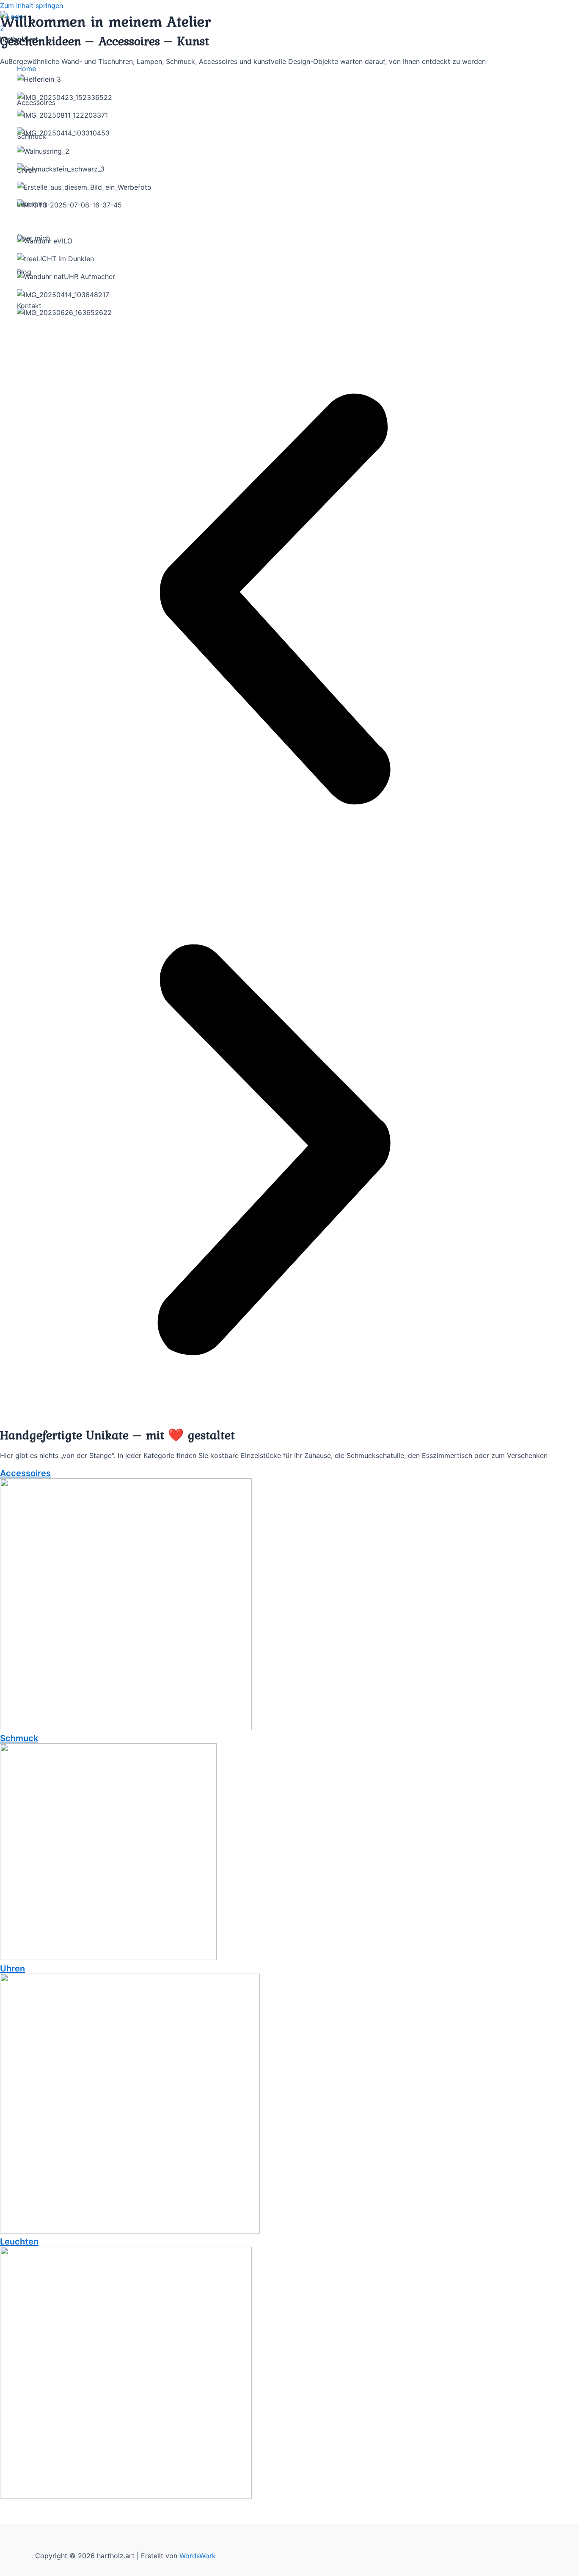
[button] (274, 601)
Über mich (33, 238)
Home (26, 69)
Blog (24, 272)
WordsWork (198, 2556)
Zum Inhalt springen (32, 6)
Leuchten (32, 204)
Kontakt (29, 306)
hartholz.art (19, 39)
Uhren (26, 170)
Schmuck (32, 136)
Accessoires (36, 102)
